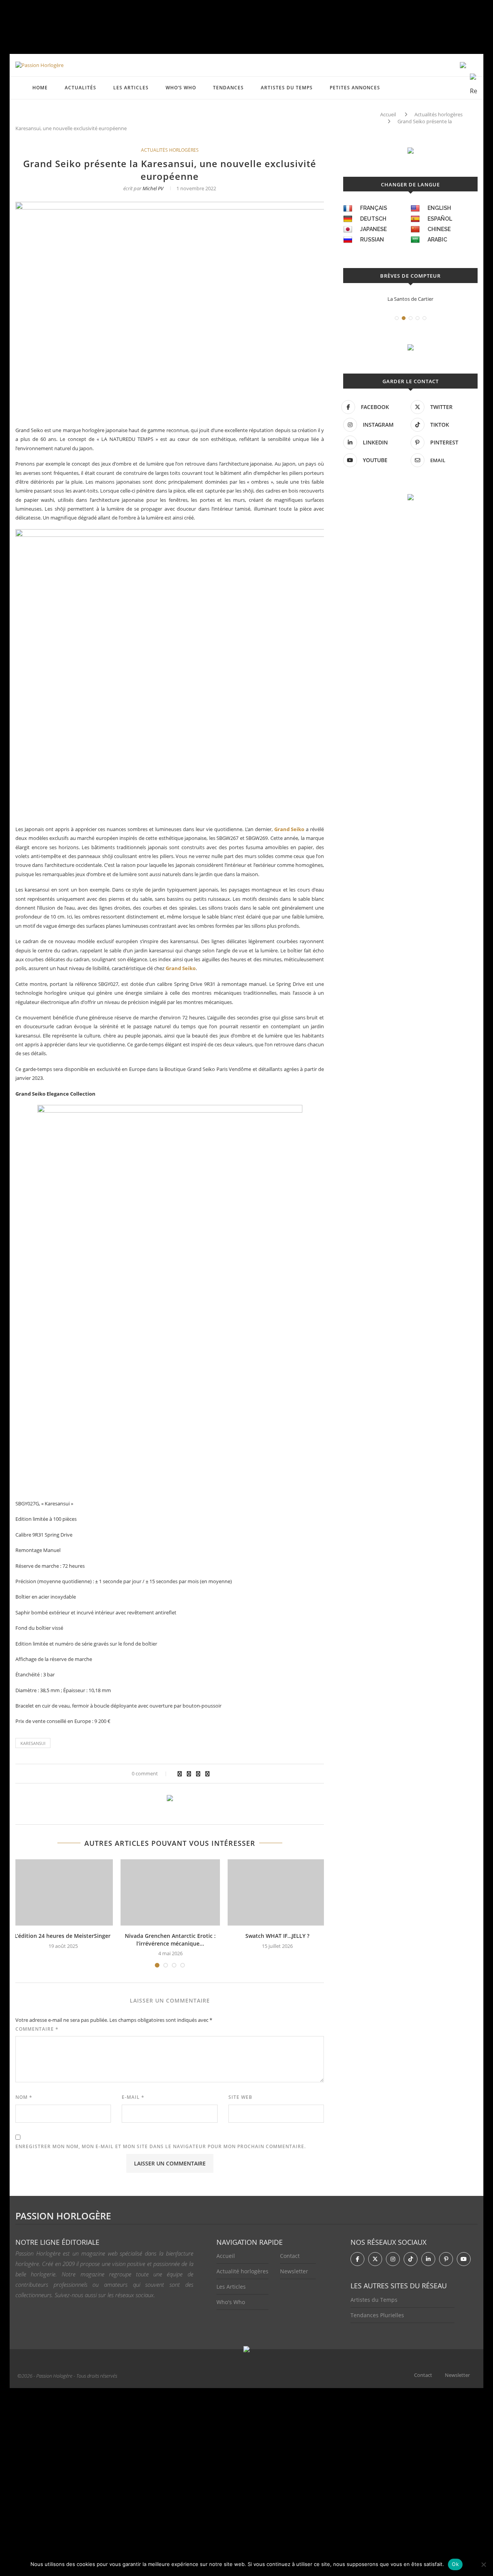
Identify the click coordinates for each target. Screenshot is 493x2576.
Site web (240, 2097)
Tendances (228, 88)
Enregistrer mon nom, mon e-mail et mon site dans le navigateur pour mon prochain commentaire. (161, 2146)
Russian (372, 240)
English (439, 208)
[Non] (483, 2564)
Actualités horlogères (439, 114)
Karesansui (33, 1743)
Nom (24, 2097)
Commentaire (37, 2029)
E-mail (133, 2097)
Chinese (439, 229)
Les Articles (231, 2287)
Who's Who (231, 2302)
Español (440, 219)
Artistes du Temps (287, 88)
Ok (455, 2564)
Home (40, 88)
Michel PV (153, 188)
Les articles (131, 88)
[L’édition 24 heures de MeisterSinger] (63, 1892)
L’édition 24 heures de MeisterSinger (63, 1936)
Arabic (437, 240)
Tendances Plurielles (377, 2315)
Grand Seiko (289, 829)
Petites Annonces (355, 88)
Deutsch (373, 219)
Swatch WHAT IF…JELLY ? (277, 1936)
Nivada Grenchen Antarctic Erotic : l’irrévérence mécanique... (170, 1940)
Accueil (388, 114)
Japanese (373, 229)
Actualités (80, 88)
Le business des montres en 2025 (411, 299)
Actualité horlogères (242, 2271)
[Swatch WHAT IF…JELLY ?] (277, 1892)
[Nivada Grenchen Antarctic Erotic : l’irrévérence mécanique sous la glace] (170, 1892)
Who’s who (181, 88)
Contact (290, 2256)
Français (374, 208)
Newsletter (294, 2271)
